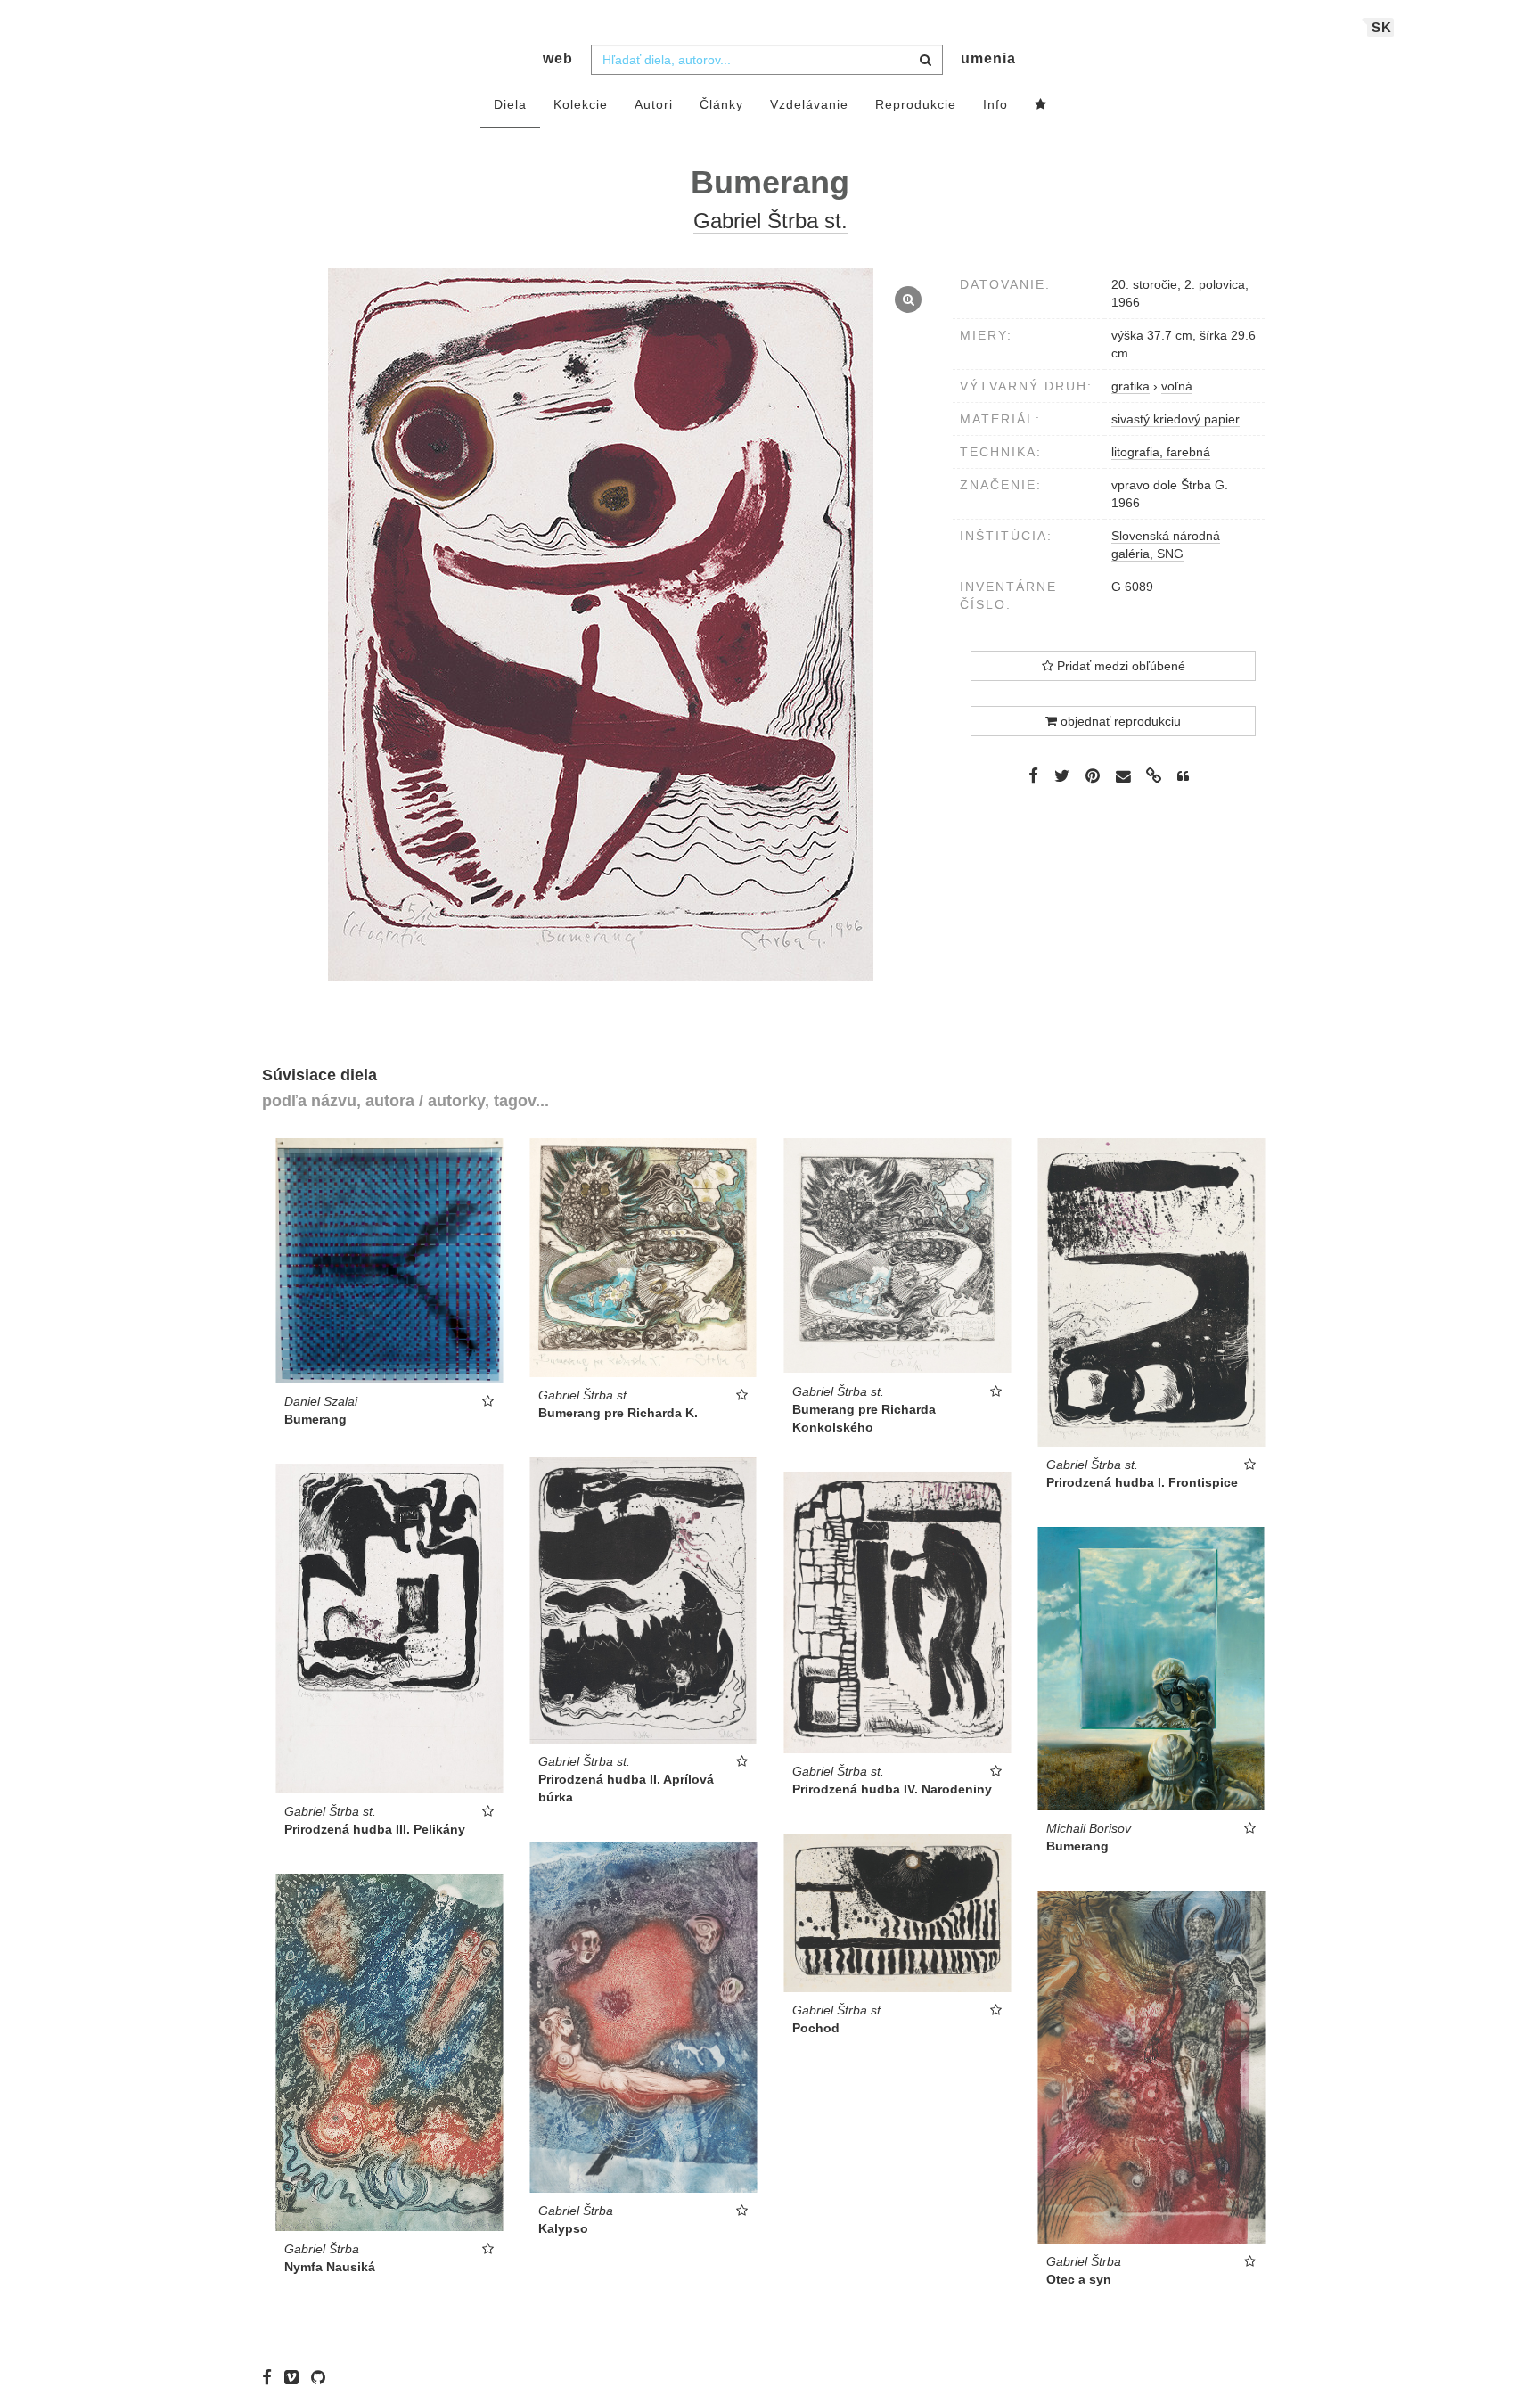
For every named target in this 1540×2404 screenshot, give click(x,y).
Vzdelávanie (809, 104)
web (558, 58)
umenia (988, 58)
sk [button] (1382, 27)
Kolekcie (581, 104)
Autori (654, 104)
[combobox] (767, 60)
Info (995, 104)
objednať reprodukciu (1119, 721)
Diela (510, 104)
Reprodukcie (916, 104)
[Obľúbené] (1041, 105)
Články (721, 104)
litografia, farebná (1161, 452)
